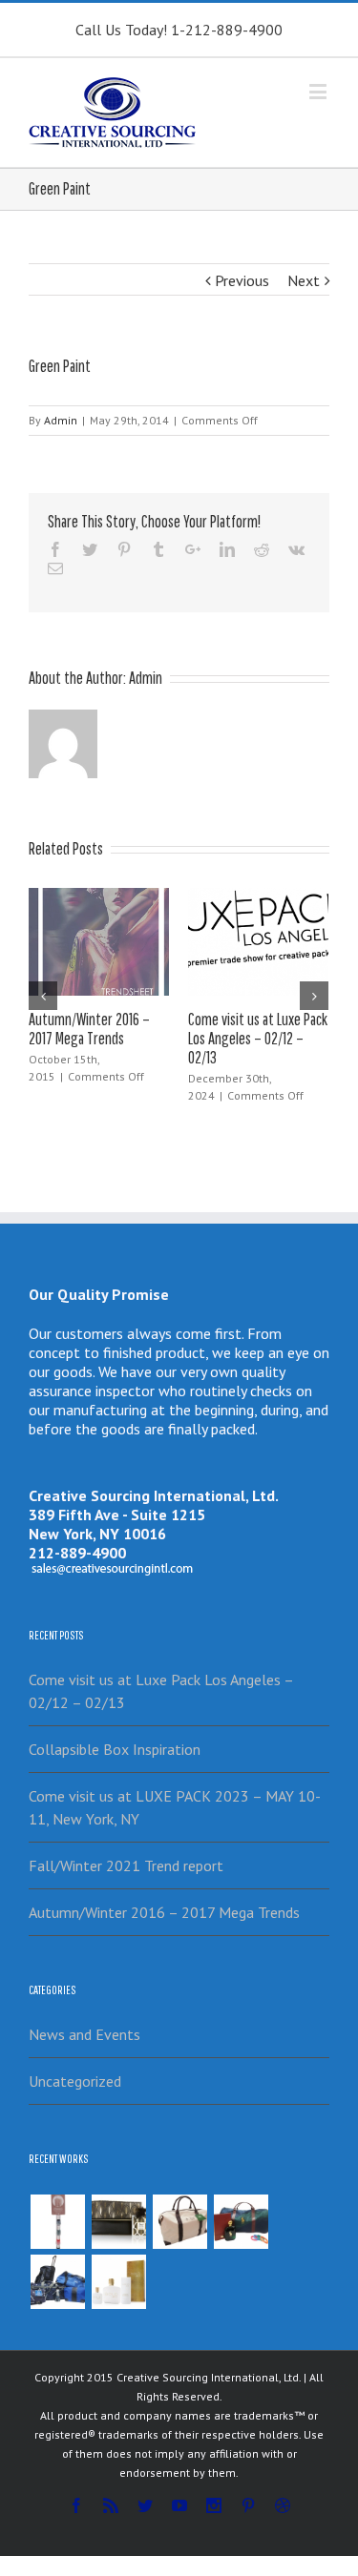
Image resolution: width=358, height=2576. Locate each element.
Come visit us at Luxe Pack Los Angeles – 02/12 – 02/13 (258, 1038)
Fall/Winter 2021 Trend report (126, 1865)
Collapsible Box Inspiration (115, 1749)
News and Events (84, 2034)
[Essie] (57, 2222)
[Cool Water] (57, 2282)
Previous (242, 280)
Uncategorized (75, 2081)
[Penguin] (179, 2222)
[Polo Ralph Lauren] (241, 2222)
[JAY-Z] (118, 2282)
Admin (61, 420)
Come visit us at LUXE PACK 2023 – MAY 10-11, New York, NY (175, 1807)
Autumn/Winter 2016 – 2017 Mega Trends (89, 1029)
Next (304, 280)
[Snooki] (118, 2222)
